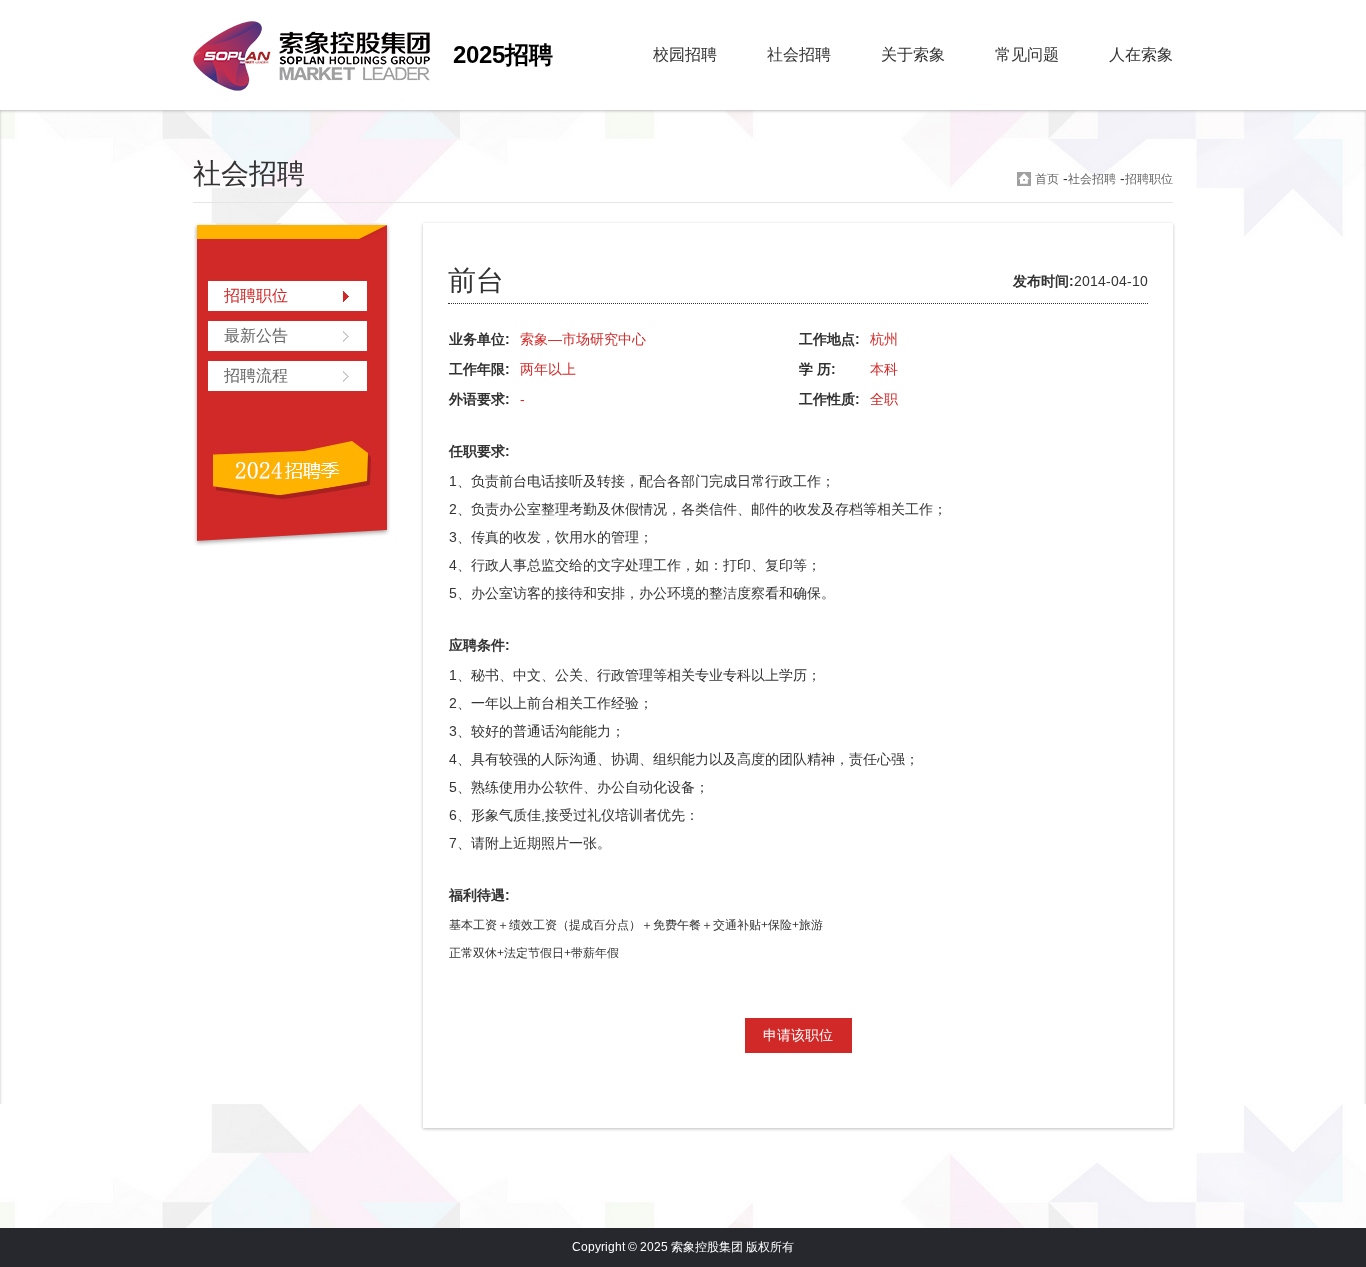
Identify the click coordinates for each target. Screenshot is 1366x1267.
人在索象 (1141, 54)
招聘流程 (256, 375)
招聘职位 (1149, 179)
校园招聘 (685, 54)
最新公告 (256, 335)
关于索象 (913, 54)
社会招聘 (799, 54)
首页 (1047, 179)
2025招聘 (503, 54)
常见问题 (1027, 54)
